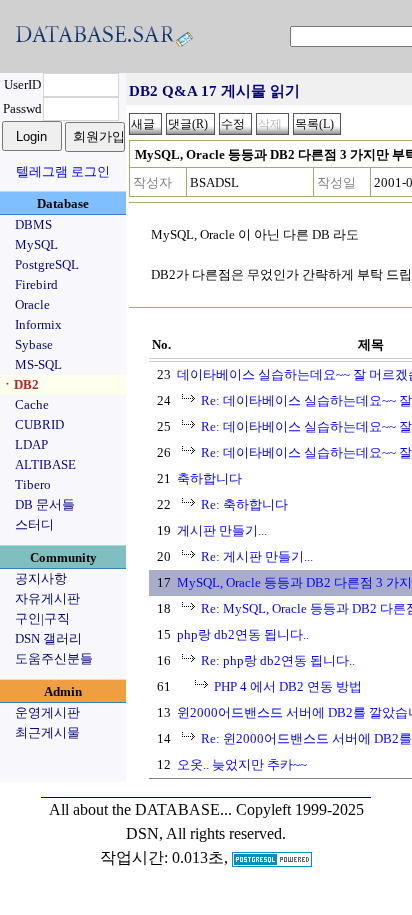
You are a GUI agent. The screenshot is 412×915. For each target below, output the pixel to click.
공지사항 (41, 578)
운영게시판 (47, 712)
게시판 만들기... (222, 530)
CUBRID (39, 424)
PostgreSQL (47, 264)
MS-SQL (38, 364)
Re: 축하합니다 (244, 504)
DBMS (33, 224)
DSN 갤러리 (48, 638)
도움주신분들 (54, 658)
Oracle (32, 304)
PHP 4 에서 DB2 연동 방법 (288, 686)
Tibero (33, 484)
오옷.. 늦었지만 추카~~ (242, 764)
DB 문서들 (45, 504)
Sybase (34, 344)
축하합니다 (209, 478)
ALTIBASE (45, 464)
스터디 (34, 524)
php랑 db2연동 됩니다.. (243, 634)
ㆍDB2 (20, 384)
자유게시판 (47, 598)
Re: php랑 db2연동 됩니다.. (278, 660)
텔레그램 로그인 (63, 171)
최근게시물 (47, 732)
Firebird (36, 284)
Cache (32, 404)
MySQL (36, 244)
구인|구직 (42, 618)
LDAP (31, 444)
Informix (38, 324)
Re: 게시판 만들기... (257, 556)
